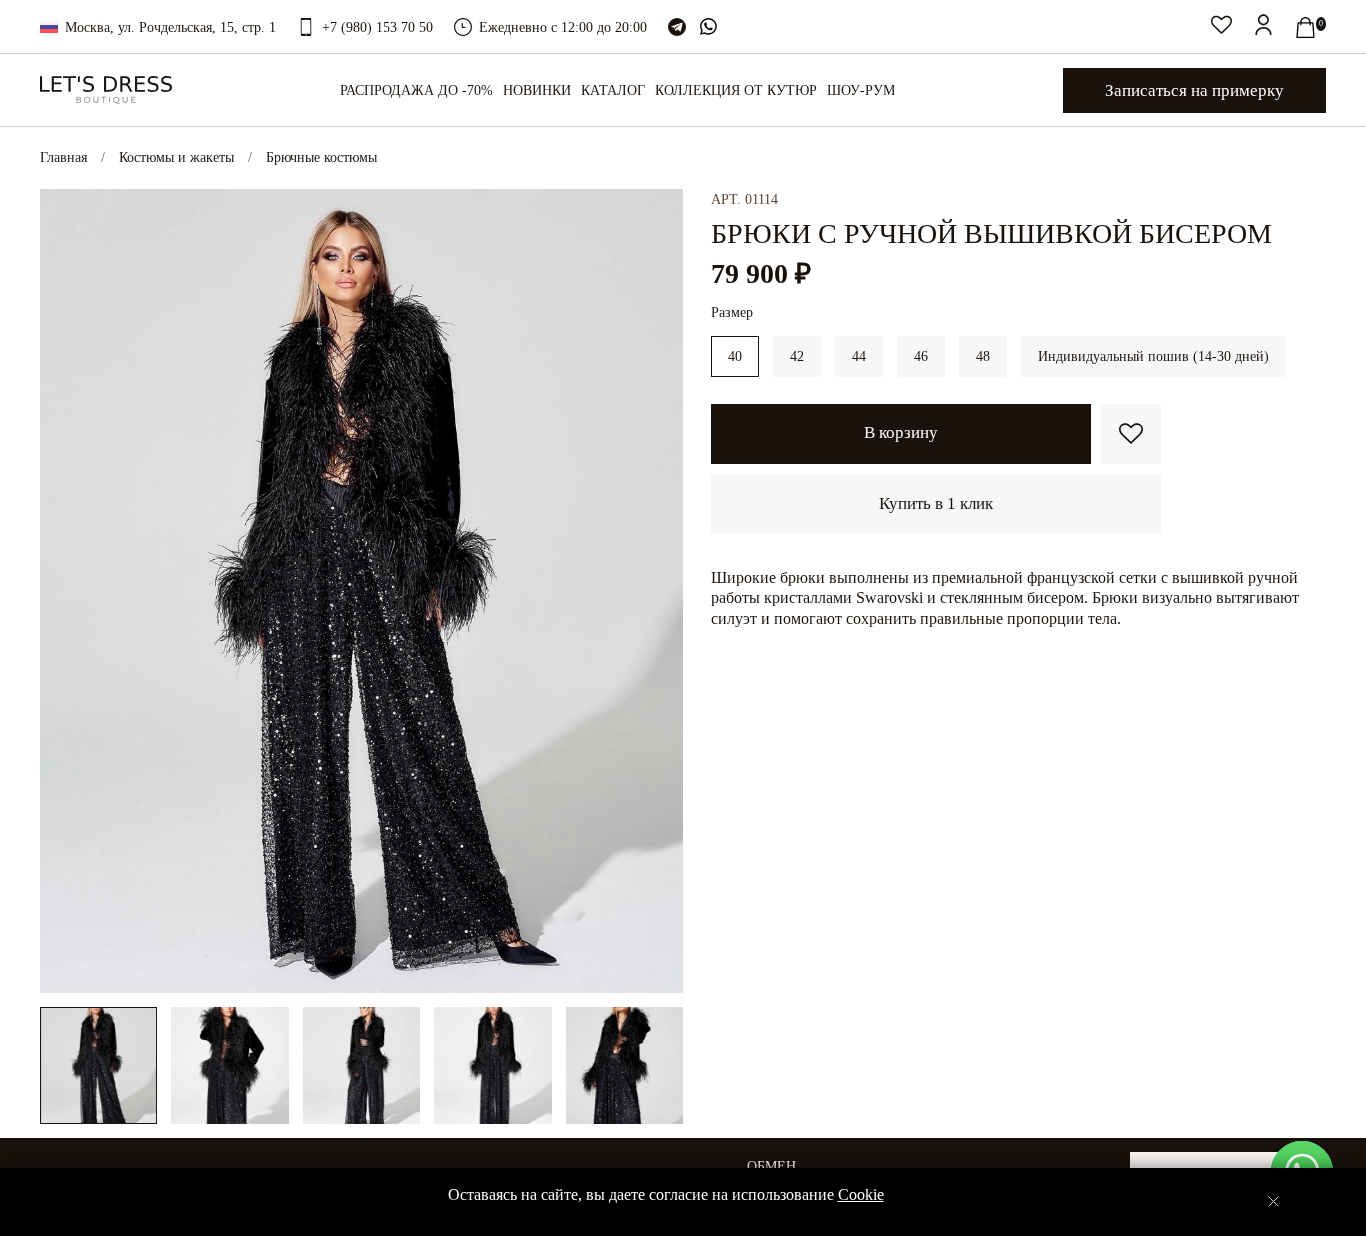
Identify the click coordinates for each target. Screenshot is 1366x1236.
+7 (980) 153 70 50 (377, 27)
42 (797, 356)
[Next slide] (655, 591)
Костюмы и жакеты (176, 157)
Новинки (537, 90)
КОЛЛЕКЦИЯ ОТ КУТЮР (736, 90)
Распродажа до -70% (416, 90)
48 (983, 356)
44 (859, 356)
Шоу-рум (861, 90)
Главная (63, 157)
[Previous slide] (68, 591)
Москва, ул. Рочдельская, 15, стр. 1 (170, 27)
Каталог (613, 90)
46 (921, 356)
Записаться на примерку (1194, 90)
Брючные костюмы (321, 157)
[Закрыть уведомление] (1273, 1201)
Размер (732, 312)
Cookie (861, 1194)
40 (735, 356)
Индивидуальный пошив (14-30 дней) (1153, 356)
